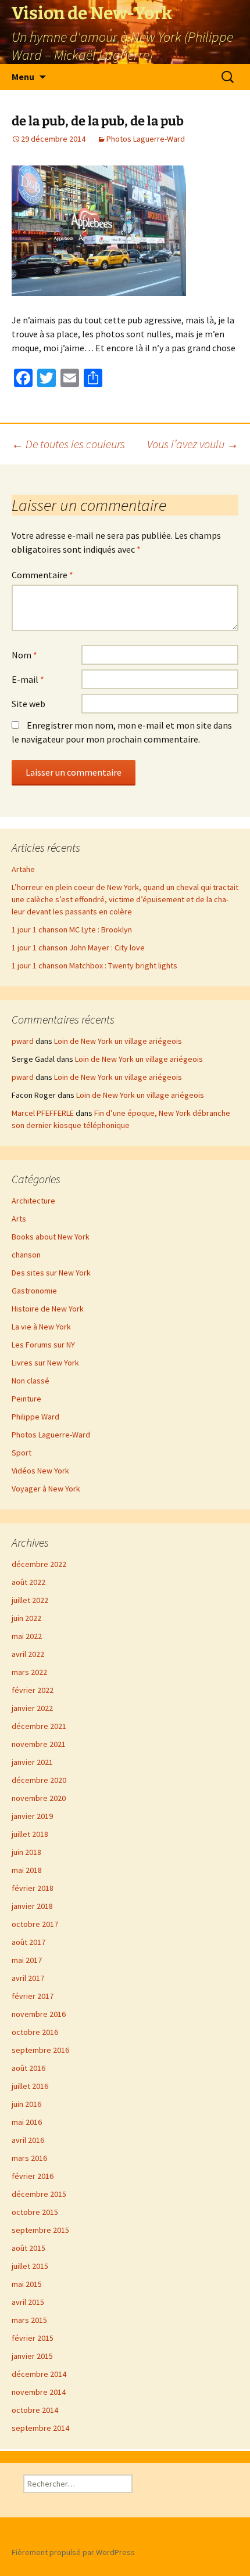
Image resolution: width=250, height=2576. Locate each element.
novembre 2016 (39, 2014)
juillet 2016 (30, 2086)
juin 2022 (26, 1618)
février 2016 (33, 2176)
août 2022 (28, 1582)
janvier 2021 (32, 1762)
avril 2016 (28, 2140)
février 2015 (33, 2338)
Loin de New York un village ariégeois (118, 1041)
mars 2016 (29, 2158)
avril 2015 (28, 2302)
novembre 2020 (39, 1798)
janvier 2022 (32, 1708)
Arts (19, 1219)
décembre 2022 (39, 1564)
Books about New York (51, 1237)
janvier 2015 (32, 2356)
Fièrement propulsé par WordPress (73, 2552)
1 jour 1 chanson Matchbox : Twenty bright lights (94, 965)
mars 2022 (29, 1672)
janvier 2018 (32, 1906)
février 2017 (33, 1996)
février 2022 (33, 1690)
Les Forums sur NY (43, 1345)
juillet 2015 (30, 2266)
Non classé (31, 1381)
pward (23, 1041)
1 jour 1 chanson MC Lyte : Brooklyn (72, 929)
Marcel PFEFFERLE (43, 1113)
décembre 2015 (39, 2194)
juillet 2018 (30, 1834)
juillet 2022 (30, 1600)
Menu (23, 77)
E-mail (28, 679)
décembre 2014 (39, 2374)
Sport (22, 1453)
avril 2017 (28, 1978)
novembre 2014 (39, 2392)
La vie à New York (41, 1327)
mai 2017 (27, 1960)
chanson (26, 1255)
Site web (28, 704)
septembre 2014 (40, 2428)
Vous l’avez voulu (193, 444)
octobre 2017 (35, 1924)
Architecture (33, 1201)
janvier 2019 (32, 1816)
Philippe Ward (35, 1417)
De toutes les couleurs (68, 444)
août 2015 (28, 2248)
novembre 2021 (39, 1744)
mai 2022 (27, 1636)
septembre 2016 (40, 2050)
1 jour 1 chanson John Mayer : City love (78, 947)
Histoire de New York (48, 1309)
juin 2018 (26, 1852)
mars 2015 (29, 2320)
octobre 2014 (35, 2410)
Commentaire (42, 575)
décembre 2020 (39, 1780)
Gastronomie (34, 1291)
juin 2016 (26, 2104)
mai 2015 (27, 2284)
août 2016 (28, 2068)
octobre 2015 (35, 2212)
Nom (24, 655)
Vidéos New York (40, 1471)
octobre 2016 (35, 2032)
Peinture (26, 1399)
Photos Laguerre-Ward (146, 139)
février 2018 (33, 1888)
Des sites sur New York (51, 1273)
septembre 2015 (40, 2230)
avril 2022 (28, 1654)
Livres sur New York (45, 1363)
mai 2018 (27, 1870)
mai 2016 (27, 2122)
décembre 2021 (39, 1726)
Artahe (23, 869)
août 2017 (28, 1942)
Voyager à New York (46, 1489)
